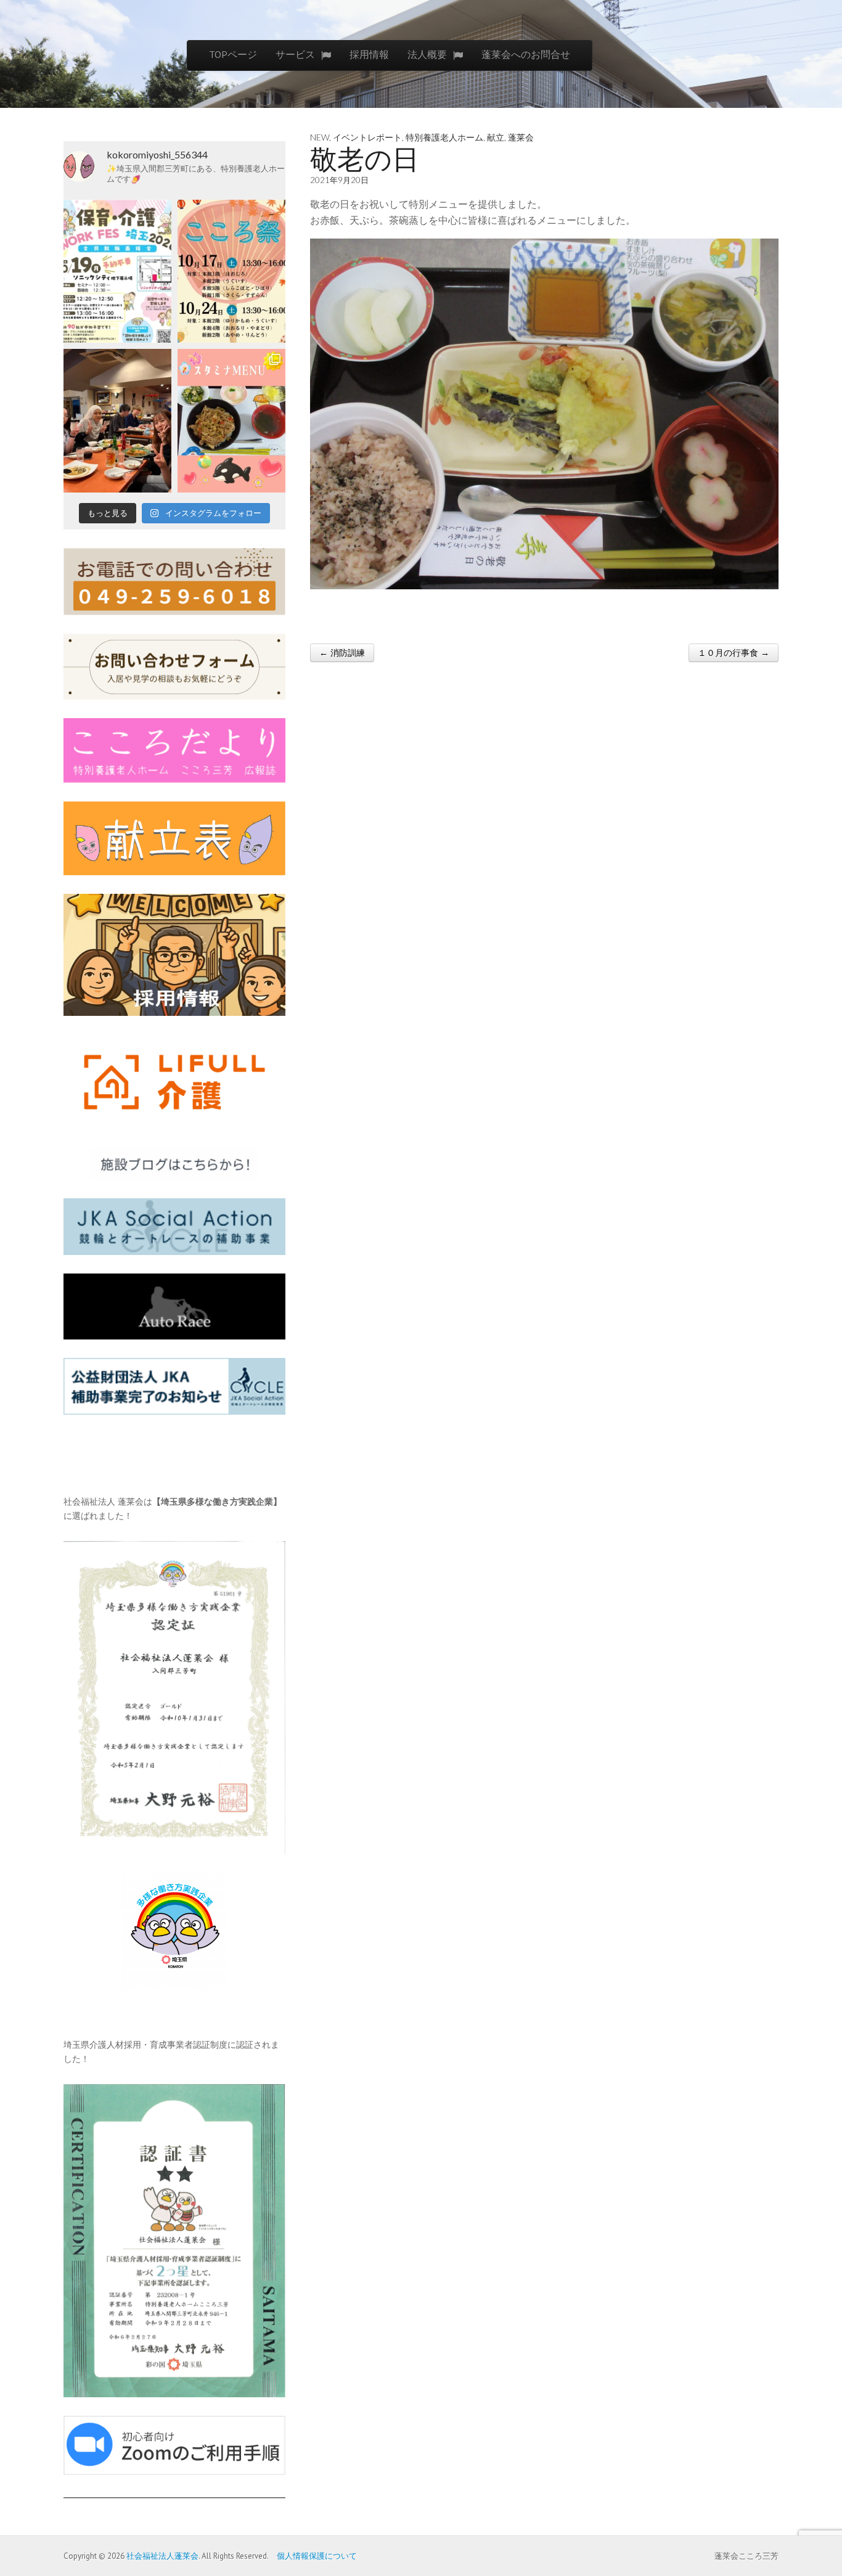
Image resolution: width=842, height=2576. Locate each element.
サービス (295, 54)
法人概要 (427, 54)
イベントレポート (367, 137)
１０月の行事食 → (734, 653)
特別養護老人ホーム (444, 137)
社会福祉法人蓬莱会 (162, 2556)
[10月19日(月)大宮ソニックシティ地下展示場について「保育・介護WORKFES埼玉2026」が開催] (117, 272)
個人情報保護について (313, 2556)
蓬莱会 (521, 137)
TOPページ (233, 54)
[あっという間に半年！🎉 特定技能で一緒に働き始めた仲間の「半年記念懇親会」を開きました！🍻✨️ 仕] (117, 421)
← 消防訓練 (342, 653)
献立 (496, 137)
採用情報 (369, 54)
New (320, 137)
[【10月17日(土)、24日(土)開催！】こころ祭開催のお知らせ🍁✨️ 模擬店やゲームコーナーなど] (231, 272)
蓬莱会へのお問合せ (526, 54)
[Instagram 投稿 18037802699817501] (231, 421)
